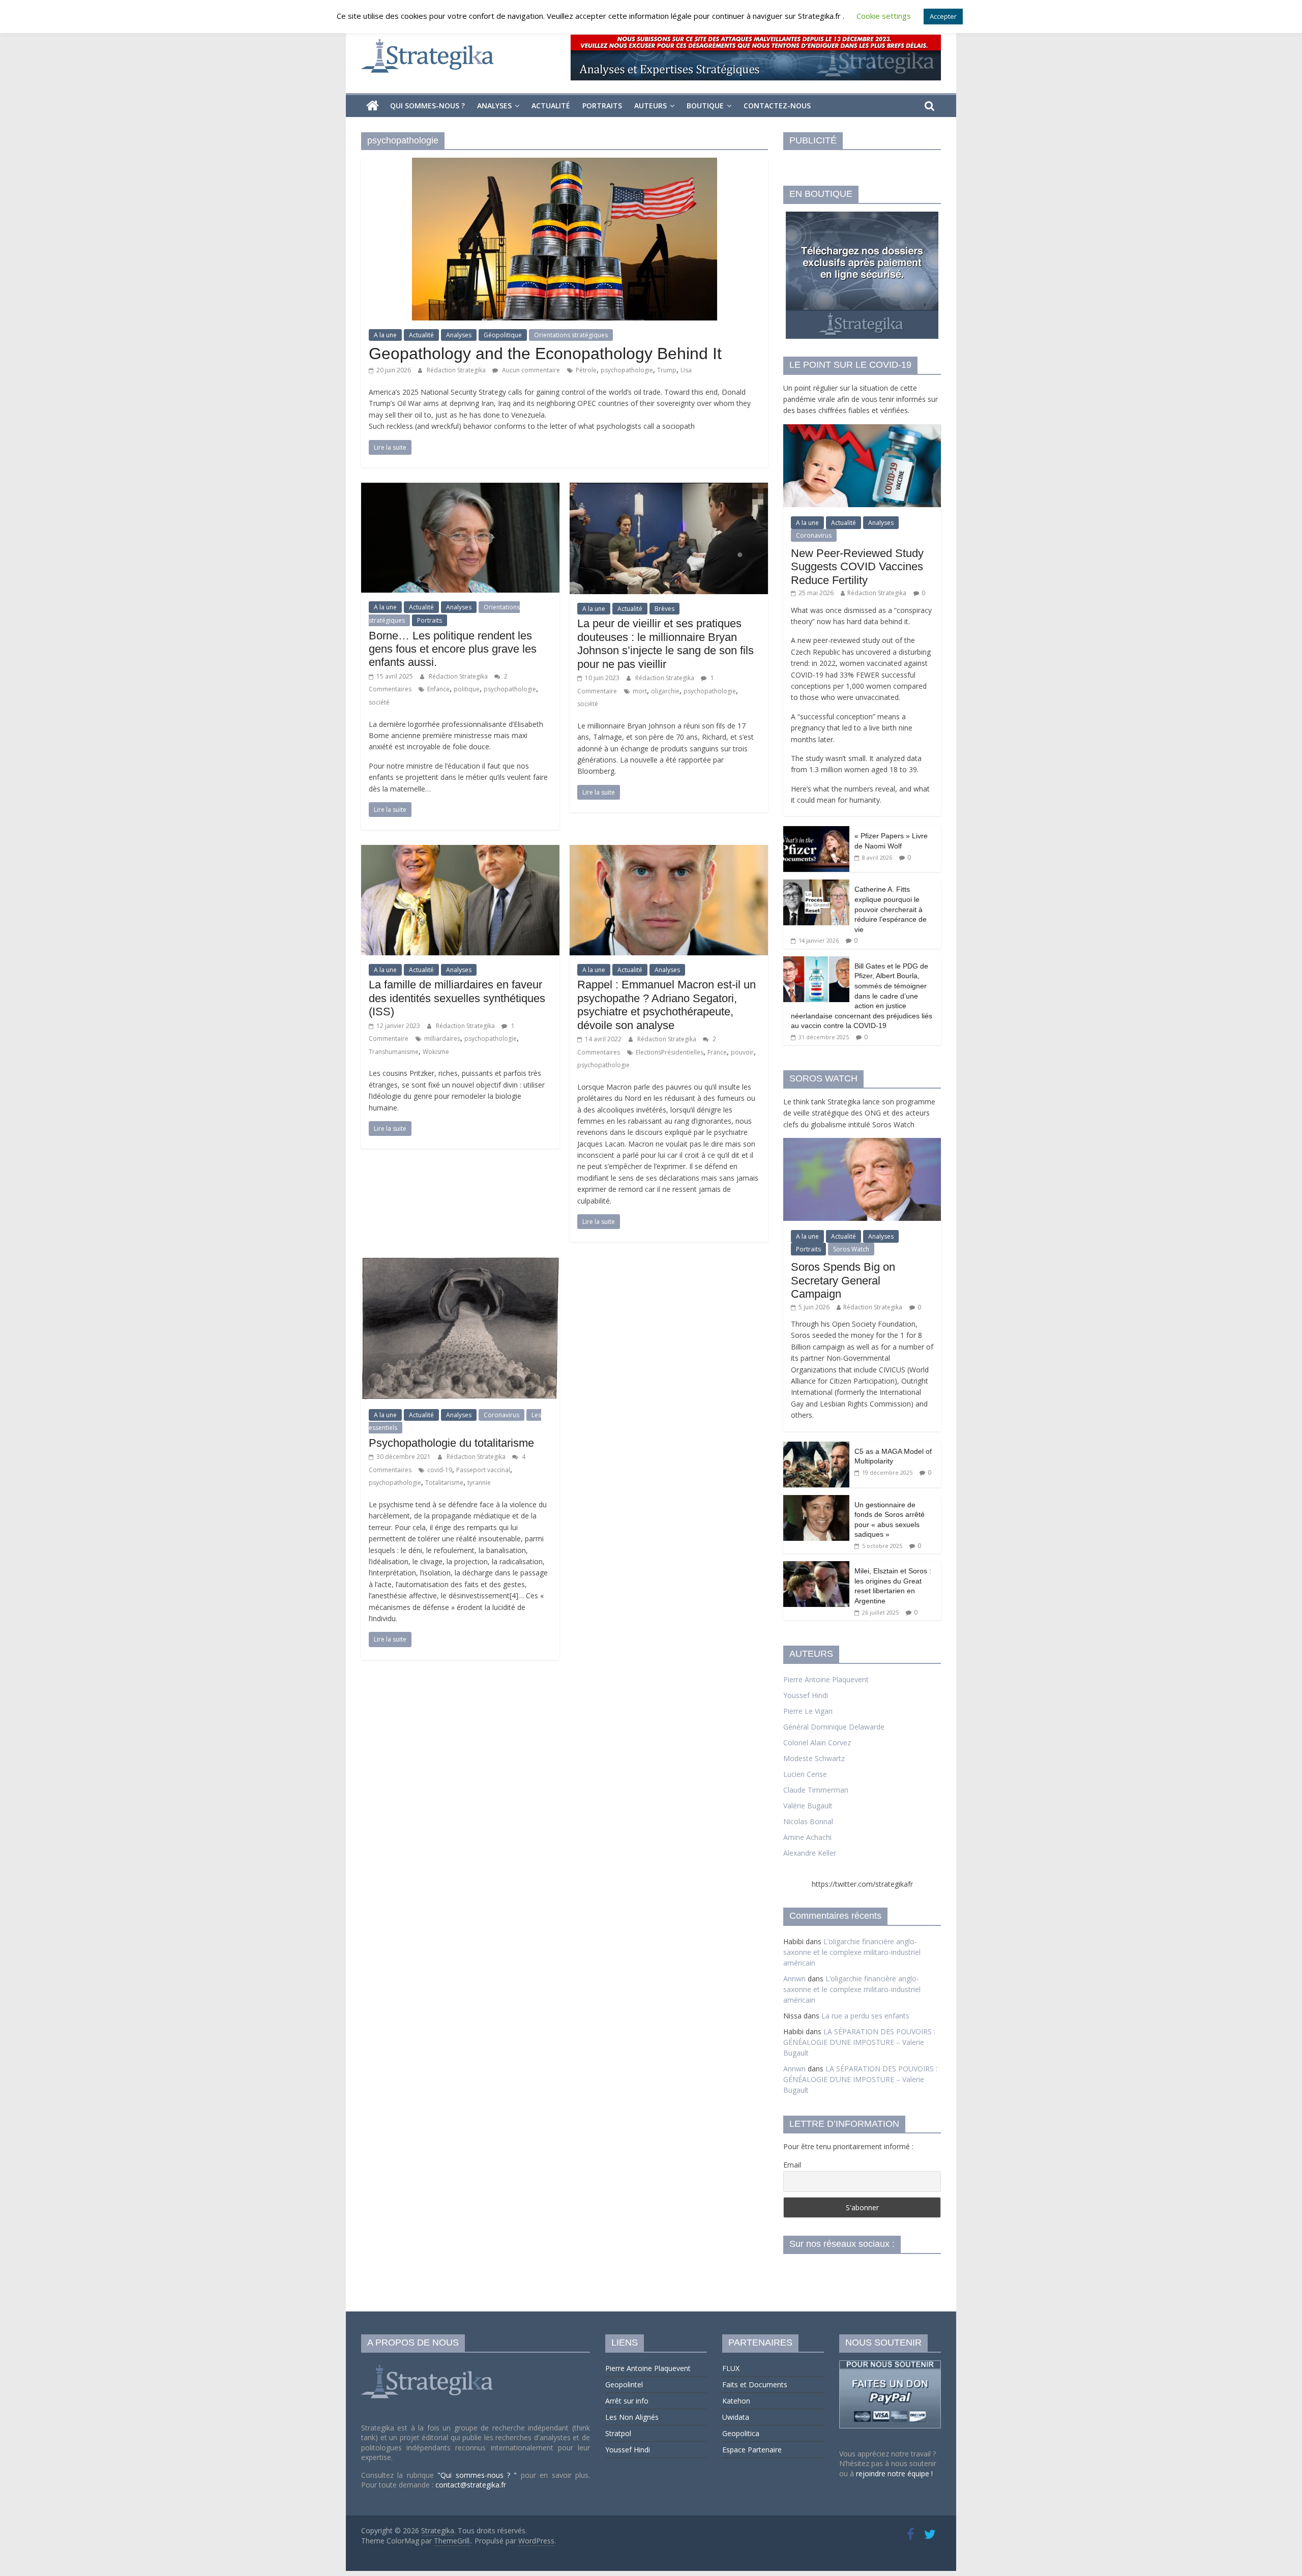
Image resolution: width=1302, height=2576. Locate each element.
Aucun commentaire (530, 370)
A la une (385, 335)
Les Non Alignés (632, 2417)
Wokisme (436, 1052)
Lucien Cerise (805, 1774)
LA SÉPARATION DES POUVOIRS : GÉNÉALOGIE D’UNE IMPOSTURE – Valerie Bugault (859, 2042)
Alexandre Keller (810, 1853)
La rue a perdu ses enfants (865, 2016)
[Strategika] (373, 106)
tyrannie (479, 1483)
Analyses (494, 106)
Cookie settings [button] (884, 16)
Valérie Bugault (808, 1806)
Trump (667, 370)
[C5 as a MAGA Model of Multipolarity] (816, 1447)
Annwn (794, 1979)
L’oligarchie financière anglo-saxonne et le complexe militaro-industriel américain (852, 1952)
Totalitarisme (444, 1483)
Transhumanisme (394, 1052)
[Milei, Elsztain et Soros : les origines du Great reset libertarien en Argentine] (816, 1567)
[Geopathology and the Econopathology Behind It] (565, 164)
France (717, 1052)
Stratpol (618, 2433)
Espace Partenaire (752, 2450)
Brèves (664, 609)
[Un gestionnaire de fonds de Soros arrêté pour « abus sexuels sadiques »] (816, 1500)
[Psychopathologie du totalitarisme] (460, 1263)
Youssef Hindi (806, 1695)
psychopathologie (627, 370)
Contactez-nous (777, 106)
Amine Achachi (807, 1837)
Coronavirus (501, 1415)
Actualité (551, 106)
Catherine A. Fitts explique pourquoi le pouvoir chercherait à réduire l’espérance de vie (891, 909)
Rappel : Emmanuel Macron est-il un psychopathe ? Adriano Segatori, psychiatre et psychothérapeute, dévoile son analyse (667, 1005)
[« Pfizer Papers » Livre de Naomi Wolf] (816, 831)
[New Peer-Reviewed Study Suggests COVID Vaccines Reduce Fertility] (862, 430)
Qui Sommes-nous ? (427, 106)
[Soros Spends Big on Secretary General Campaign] (862, 1143)
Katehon (736, 2401)
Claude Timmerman (816, 1790)
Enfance (438, 689)
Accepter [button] (943, 16)
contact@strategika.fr (471, 2485)
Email (792, 2165)
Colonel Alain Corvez (817, 1743)
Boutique (705, 106)
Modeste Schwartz (814, 1758)
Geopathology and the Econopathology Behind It (545, 354)
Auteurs (650, 106)
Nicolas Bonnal (808, 1821)
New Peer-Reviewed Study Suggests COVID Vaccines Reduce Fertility (857, 567)
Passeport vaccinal (483, 1470)
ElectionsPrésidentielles (670, 1052)
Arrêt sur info (627, 2401)
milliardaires (442, 1038)
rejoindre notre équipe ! (894, 2473)
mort (640, 691)
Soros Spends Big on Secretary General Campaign (843, 1280)
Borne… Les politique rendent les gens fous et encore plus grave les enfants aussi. (453, 649)
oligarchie (665, 691)
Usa (686, 370)
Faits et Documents (755, 2384)
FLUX (731, 2368)
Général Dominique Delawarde (834, 1727)
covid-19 (440, 1470)
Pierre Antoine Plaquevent (826, 1679)
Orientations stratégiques (571, 335)
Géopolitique (503, 335)
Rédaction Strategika (457, 370)
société (379, 702)
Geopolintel (624, 2384)
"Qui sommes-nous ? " (479, 2475)
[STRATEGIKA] (428, 2365)
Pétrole (586, 370)
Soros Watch (851, 1249)
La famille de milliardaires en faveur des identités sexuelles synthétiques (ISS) (457, 998)
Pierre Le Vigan (808, 1711)
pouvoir (742, 1052)
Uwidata (736, 2417)
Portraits (602, 106)
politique (467, 689)
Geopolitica (741, 2433)
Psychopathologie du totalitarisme (451, 1443)
